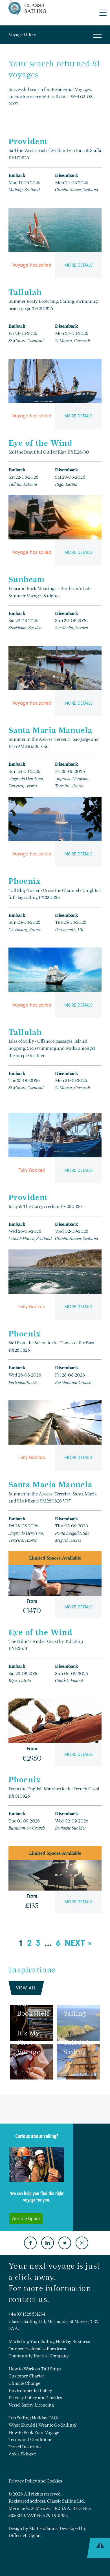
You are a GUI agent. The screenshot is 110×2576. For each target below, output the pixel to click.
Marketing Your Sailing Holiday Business (49, 2341)
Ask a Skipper (22, 2454)
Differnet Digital (25, 2535)
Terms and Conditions (30, 2439)
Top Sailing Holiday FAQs (34, 2418)
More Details (78, 265)
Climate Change (24, 2383)
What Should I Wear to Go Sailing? (43, 2425)
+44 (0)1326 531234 (27, 2314)
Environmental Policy (30, 2391)
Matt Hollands (43, 2528)
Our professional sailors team (37, 2349)
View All (26, 1988)
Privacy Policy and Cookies (35, 2398)
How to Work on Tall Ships (35, 2369)
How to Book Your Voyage (34, 2432)
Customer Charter (26, 2376)
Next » (78, 1943)
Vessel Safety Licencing (31, 2405)
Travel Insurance (25, 2447)
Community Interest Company (39, 2356)
